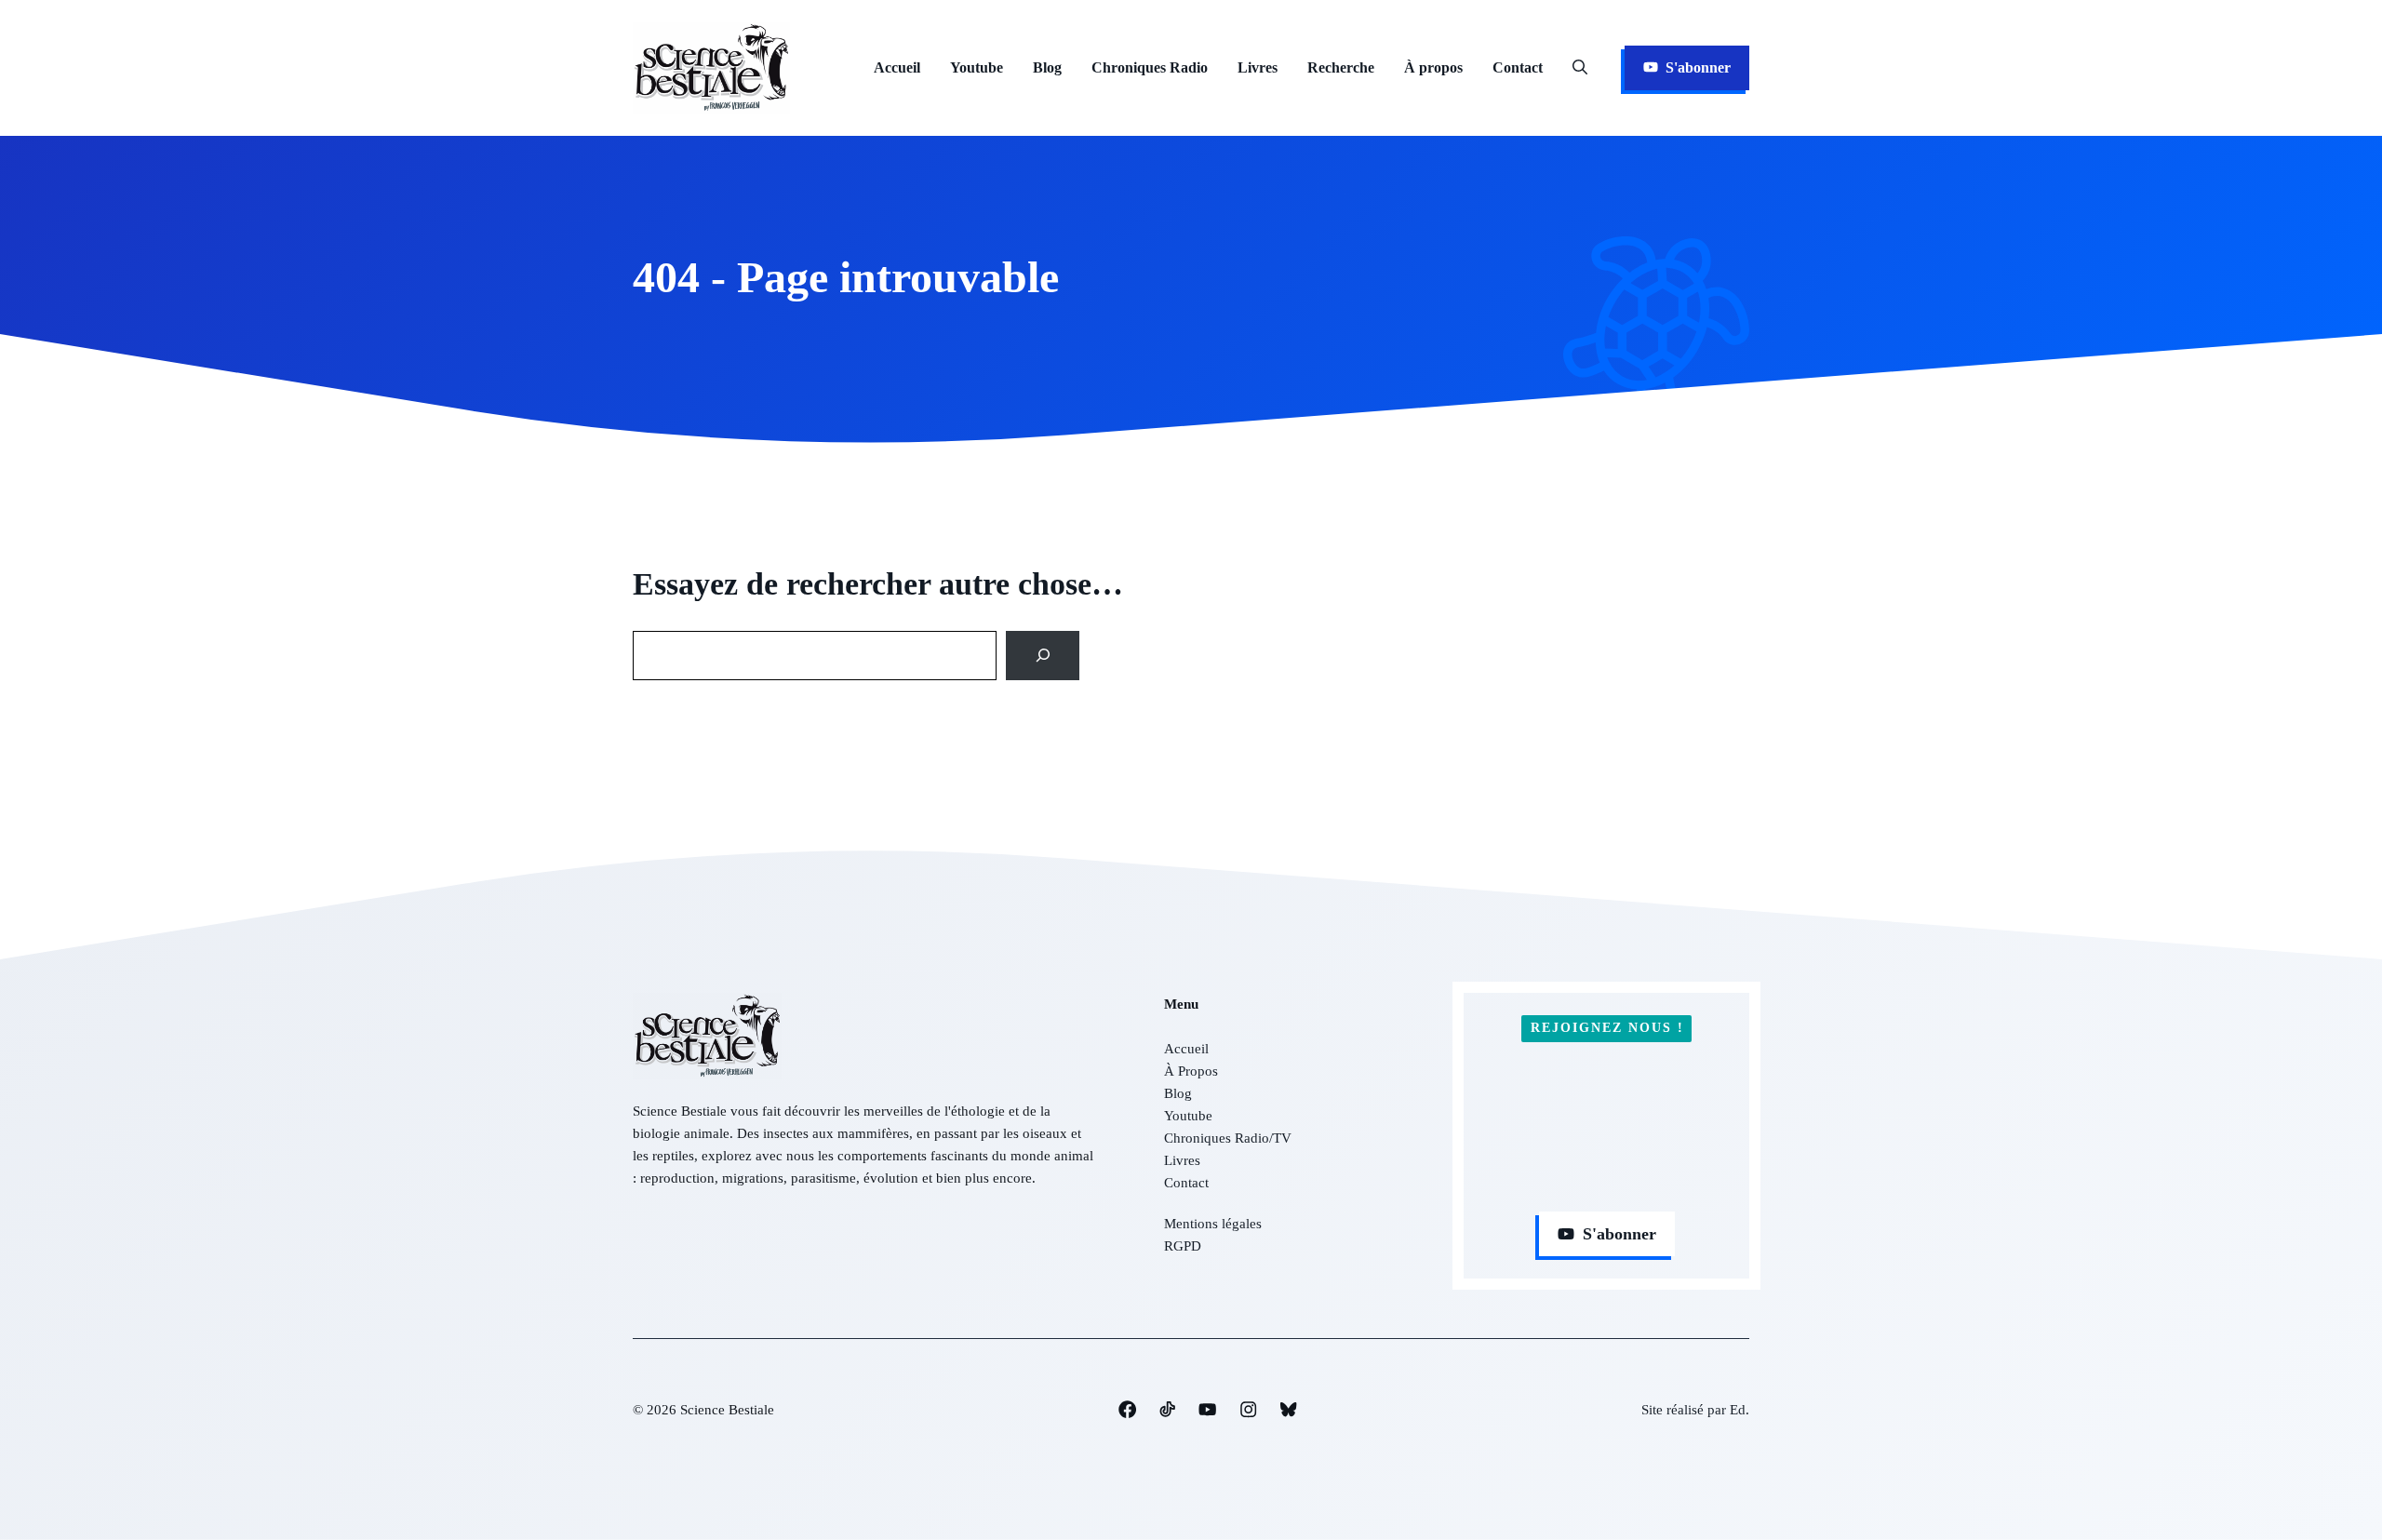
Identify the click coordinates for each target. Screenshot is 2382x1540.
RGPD (1183, 1246)
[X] (1207, 1409)
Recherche (1341, 67)
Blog (1047, 67)
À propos (1433, 67)
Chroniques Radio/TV (1228, 1138)
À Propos (1191, 1071)
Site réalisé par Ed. (1695, 1410)
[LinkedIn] (1167, 1409)
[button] (1580, 68)
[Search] (1043, 656)
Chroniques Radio (1150, 67)
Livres (1258, 67)
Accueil (897, 67)
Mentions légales (1213, 1224)
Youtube (977, 67)
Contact (1518, 67)
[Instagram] (1127, 1409)
